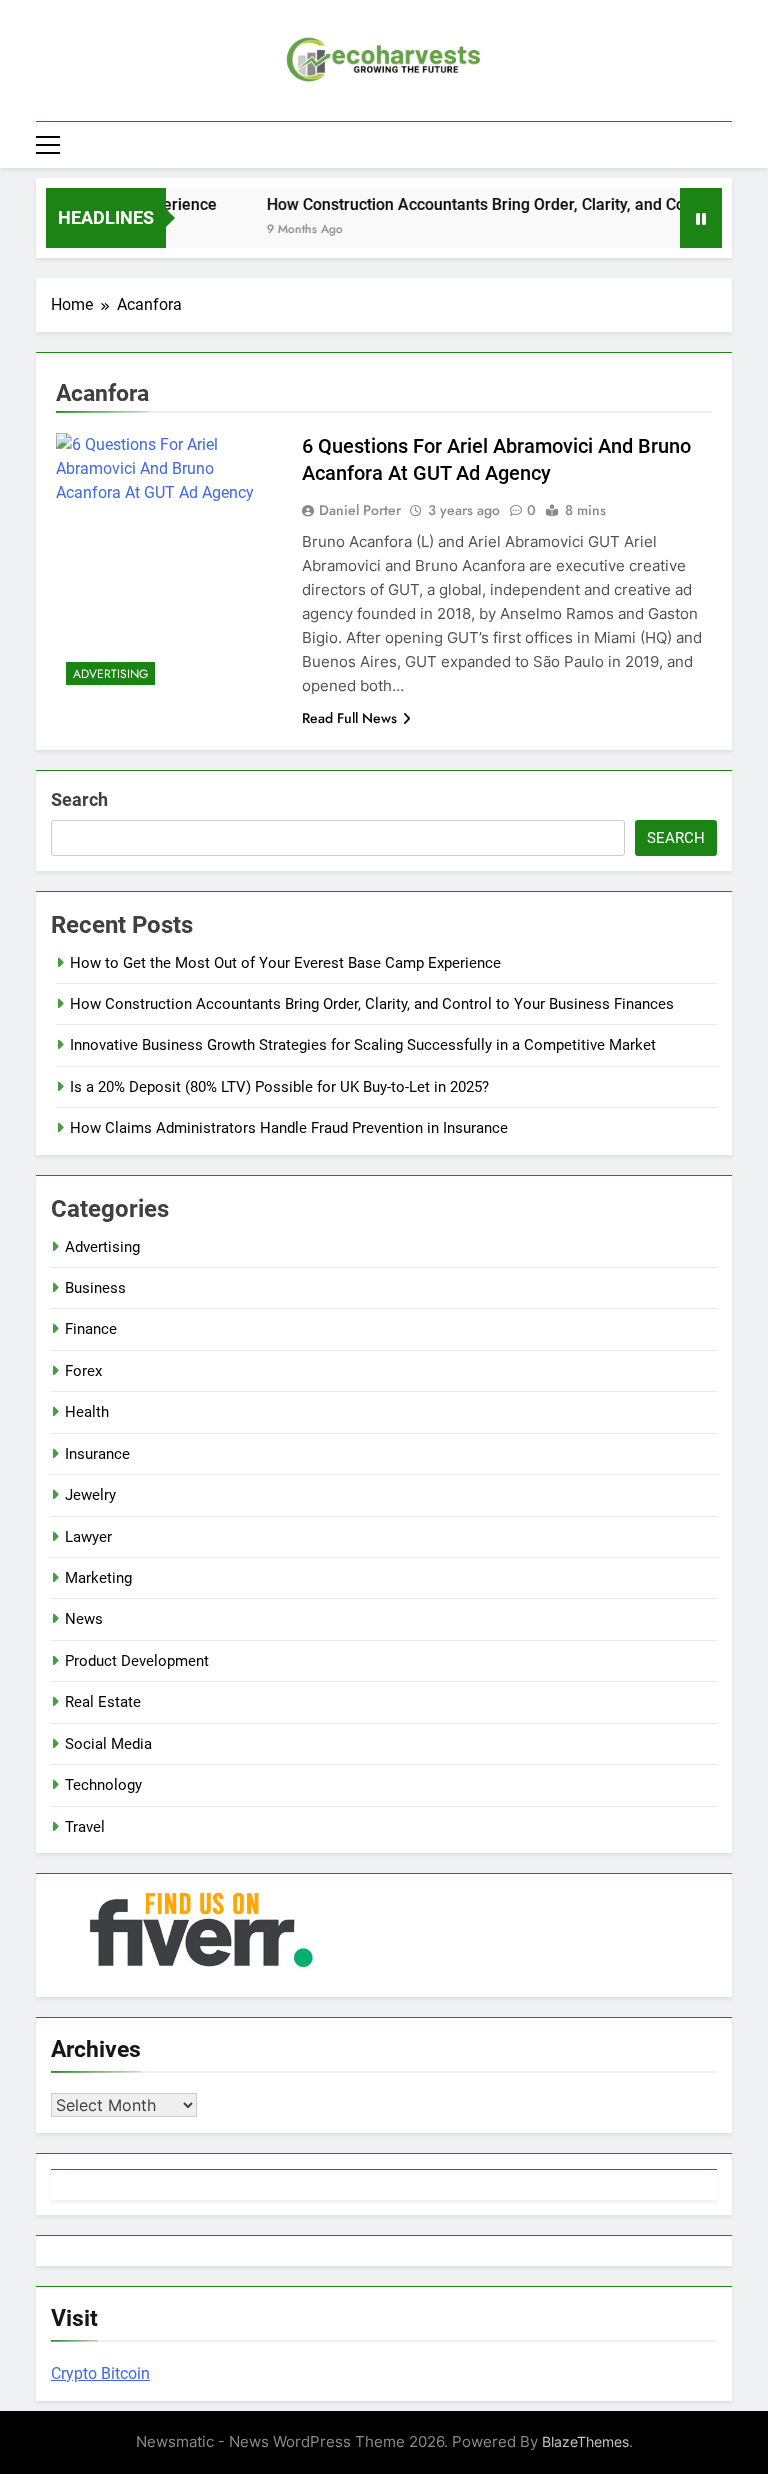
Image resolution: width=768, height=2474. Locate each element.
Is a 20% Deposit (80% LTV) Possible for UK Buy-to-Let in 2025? (279, 1087)
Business (95, 1288)
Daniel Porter (360, 510)
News (84, 1619)
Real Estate (103, 1702)
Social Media (108, 1744)
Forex (83, 1371)
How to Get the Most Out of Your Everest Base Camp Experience (285, 963)
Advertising (110, 674)
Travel (85, 1827)
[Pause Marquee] (701, 218)
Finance (91, 1329)
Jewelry (90, 1495)
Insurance (97, 1454)
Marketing (98, 1578)
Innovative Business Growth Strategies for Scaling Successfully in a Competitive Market (363, 1045)
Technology (103, 1785)
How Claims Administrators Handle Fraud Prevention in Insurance (289, 1128)
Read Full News (349, 718)
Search (79, 799)
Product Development (137, 1661)
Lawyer (88, 1537)
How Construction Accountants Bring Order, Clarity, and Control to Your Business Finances (372, 1004)
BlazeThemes (585, 2441)
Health (87, 1412)
